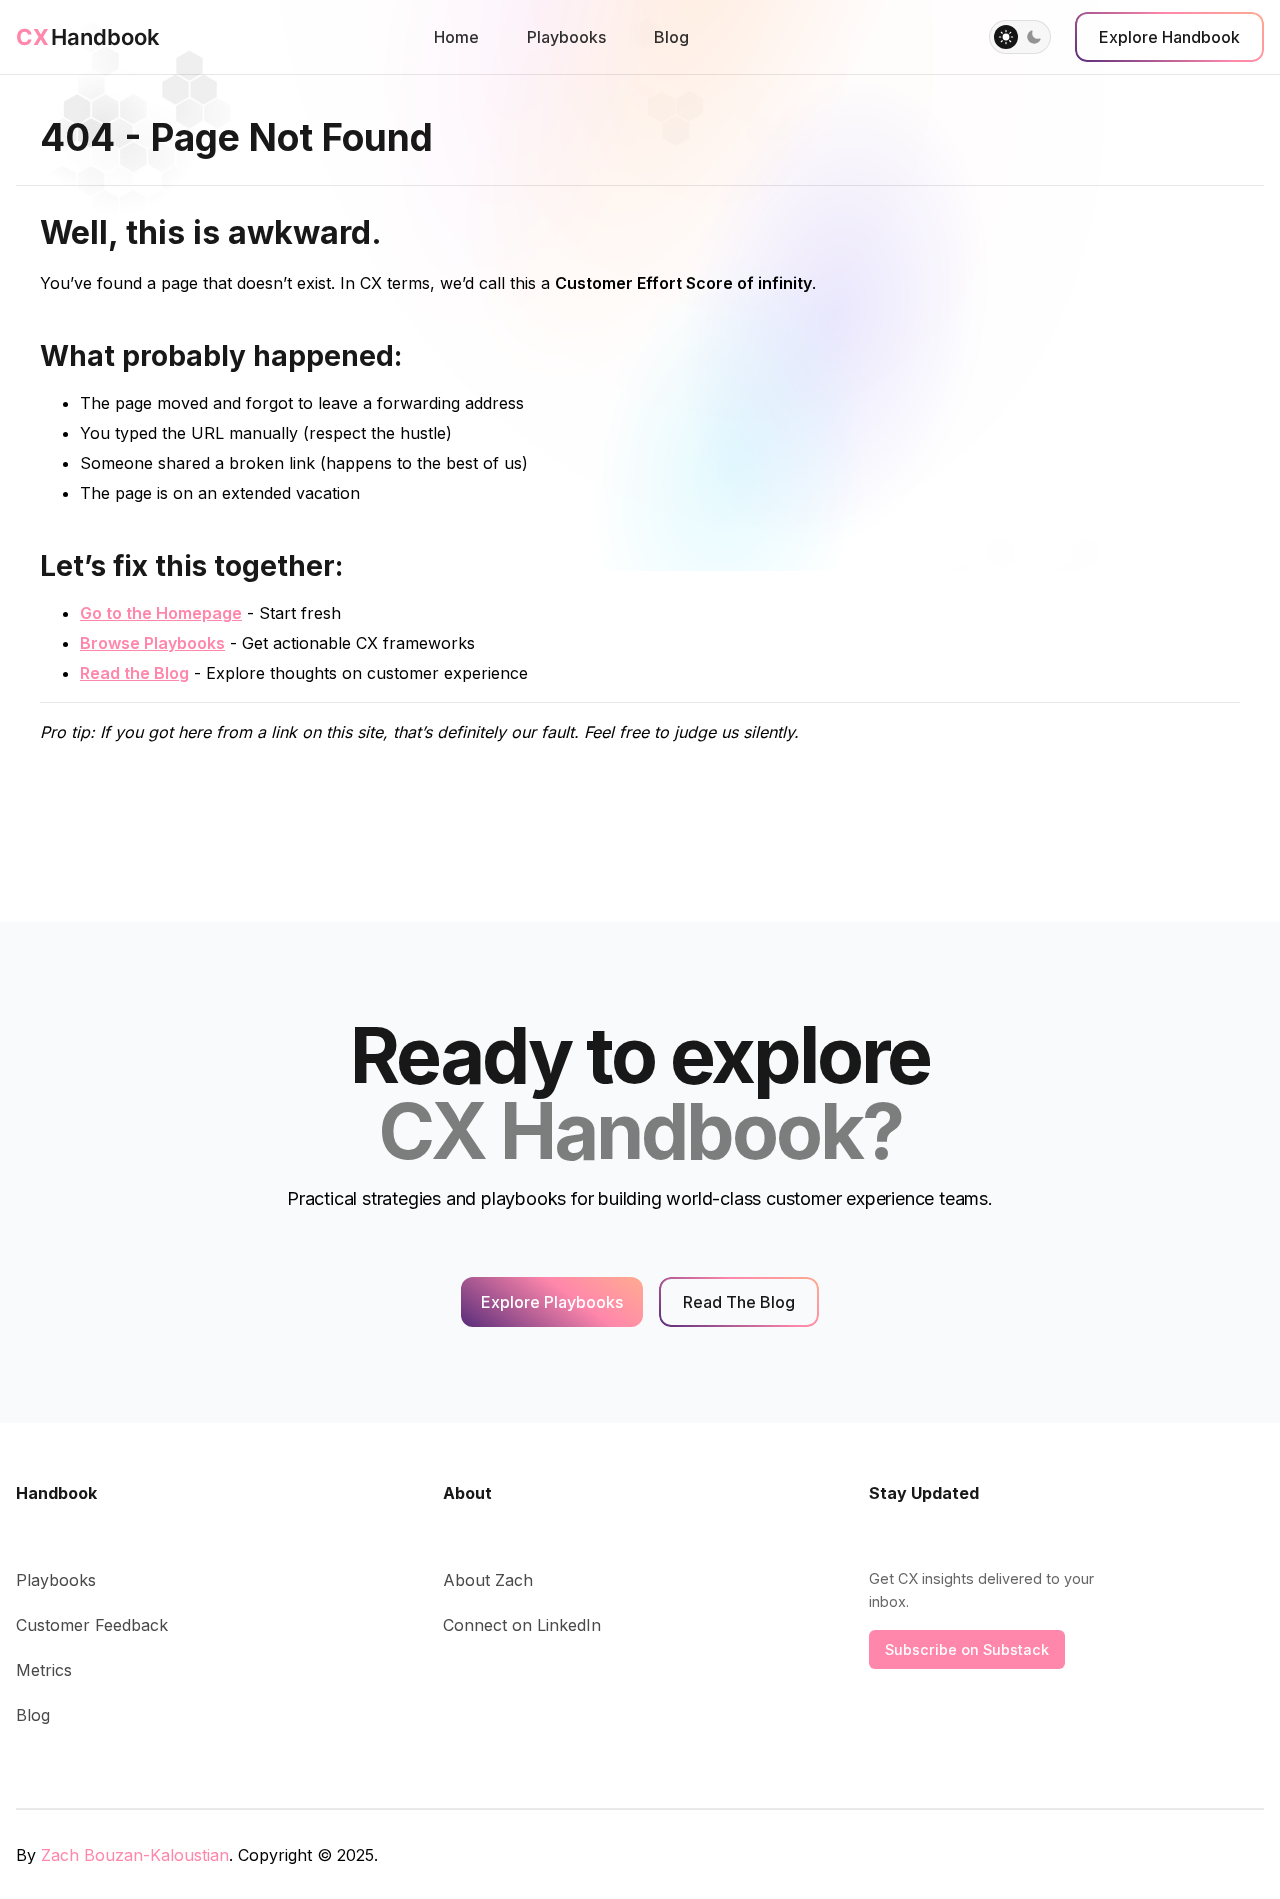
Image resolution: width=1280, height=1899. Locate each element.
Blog (671, 37)
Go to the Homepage (161, 613)
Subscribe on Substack (967, 1649)
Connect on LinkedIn (522, 1625)
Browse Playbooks (152, 643)
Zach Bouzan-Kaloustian (135, 1855)
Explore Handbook (1169, 37)
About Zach (488, 1580)
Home (456, 37)
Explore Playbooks (552, 1302)
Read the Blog (134, 673)
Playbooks (566, 37)
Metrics (44, 1670)
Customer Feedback (92, 1625)
